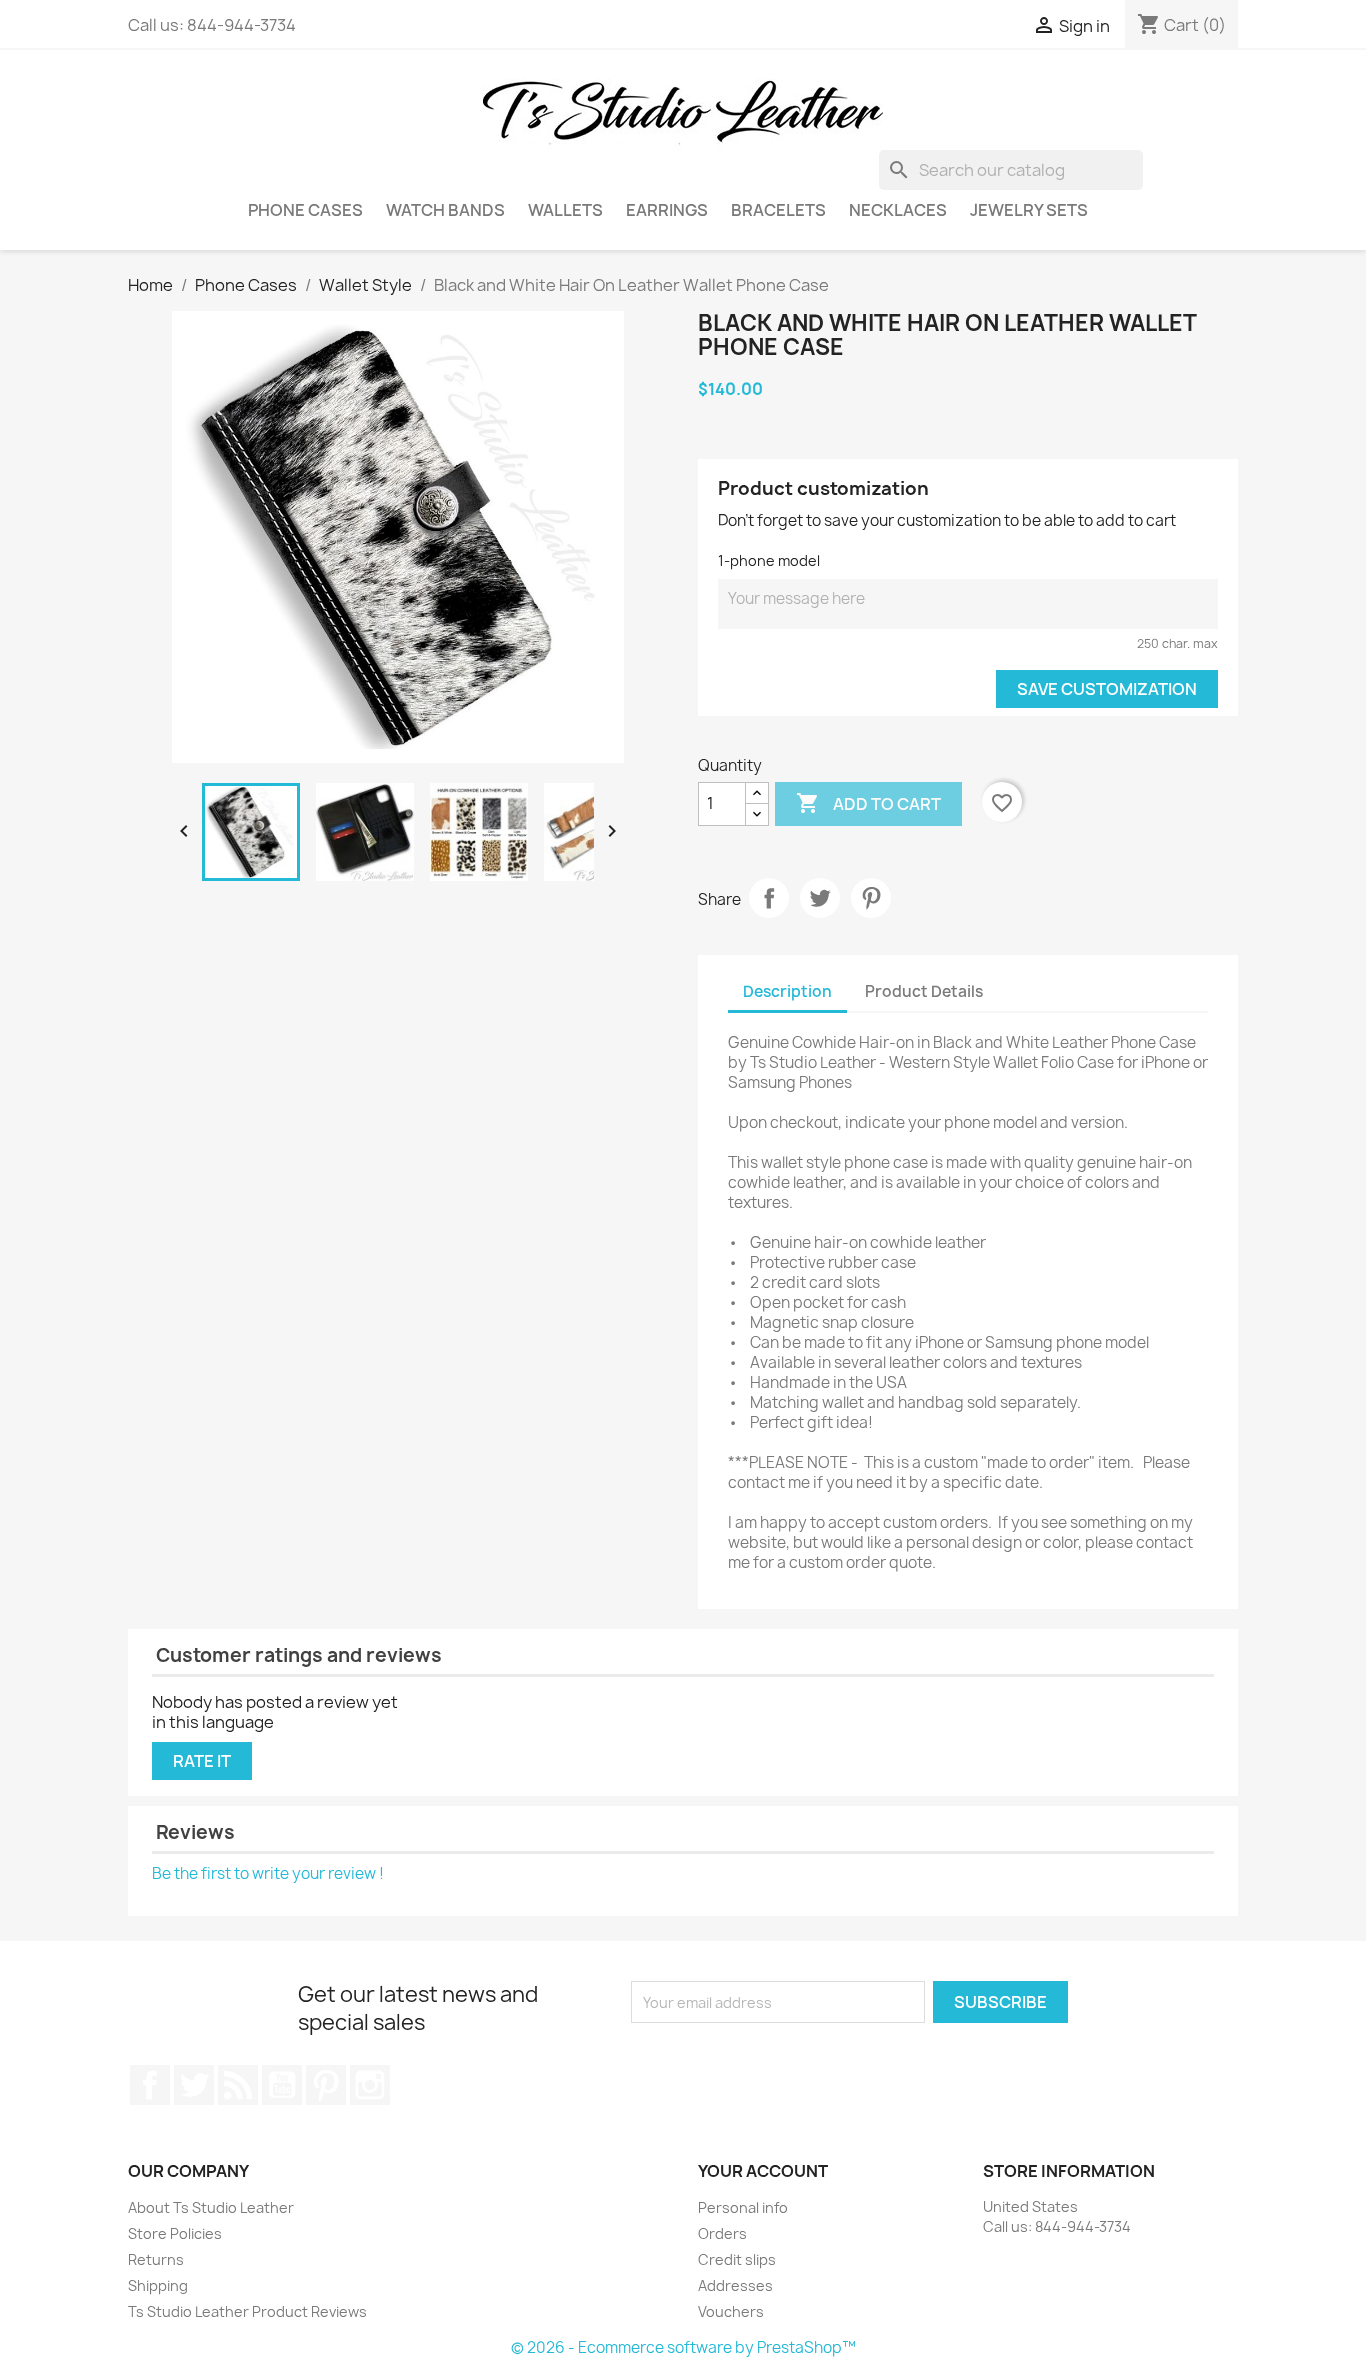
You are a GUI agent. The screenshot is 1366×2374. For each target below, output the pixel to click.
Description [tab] (787, 991)
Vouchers (731, 2311)
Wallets (565, 210)
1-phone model (769, 560)
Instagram (370, 2085)
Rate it (202, 1761)
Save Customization (1107, 689)
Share (769, 898)
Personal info (743, 2207)
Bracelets (778, 210)
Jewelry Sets (1029, 210)
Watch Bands (445, 210)
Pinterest (871, 898)
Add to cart (868, 803)
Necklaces (898, 210)
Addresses (735, 2285)
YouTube (282, 2085)
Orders (722, 2233)
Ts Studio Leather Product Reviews (247, 2311)
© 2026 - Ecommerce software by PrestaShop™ (683, 2347)
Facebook (150, 2085)
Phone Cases (305, 210)
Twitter (194, 2085)
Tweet (820, 898)
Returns (156, 2259)
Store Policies (175, 2233)
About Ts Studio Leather (211, 2207)
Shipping (158, 2285)
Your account (763, 2171)
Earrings (667, 210)
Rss (238, 2085)
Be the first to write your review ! (268, 1873)
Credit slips (737, 2259)
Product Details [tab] (924, 991)
